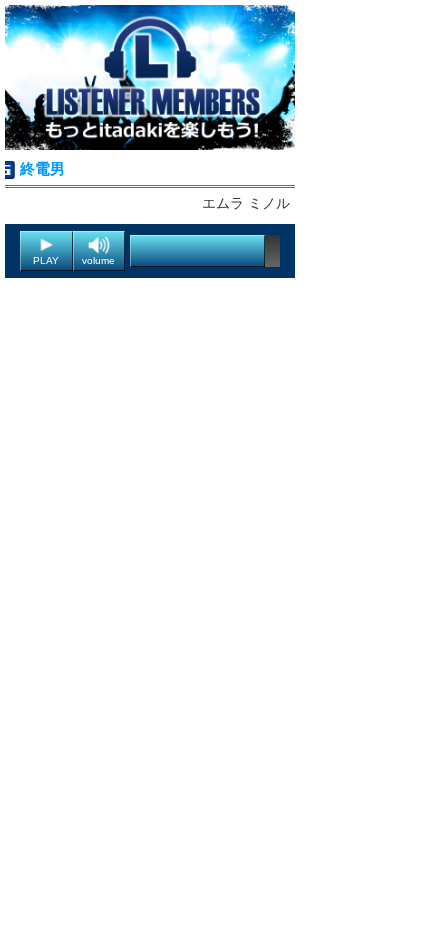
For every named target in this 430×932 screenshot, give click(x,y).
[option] (150, 77)
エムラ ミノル (246, 203)
